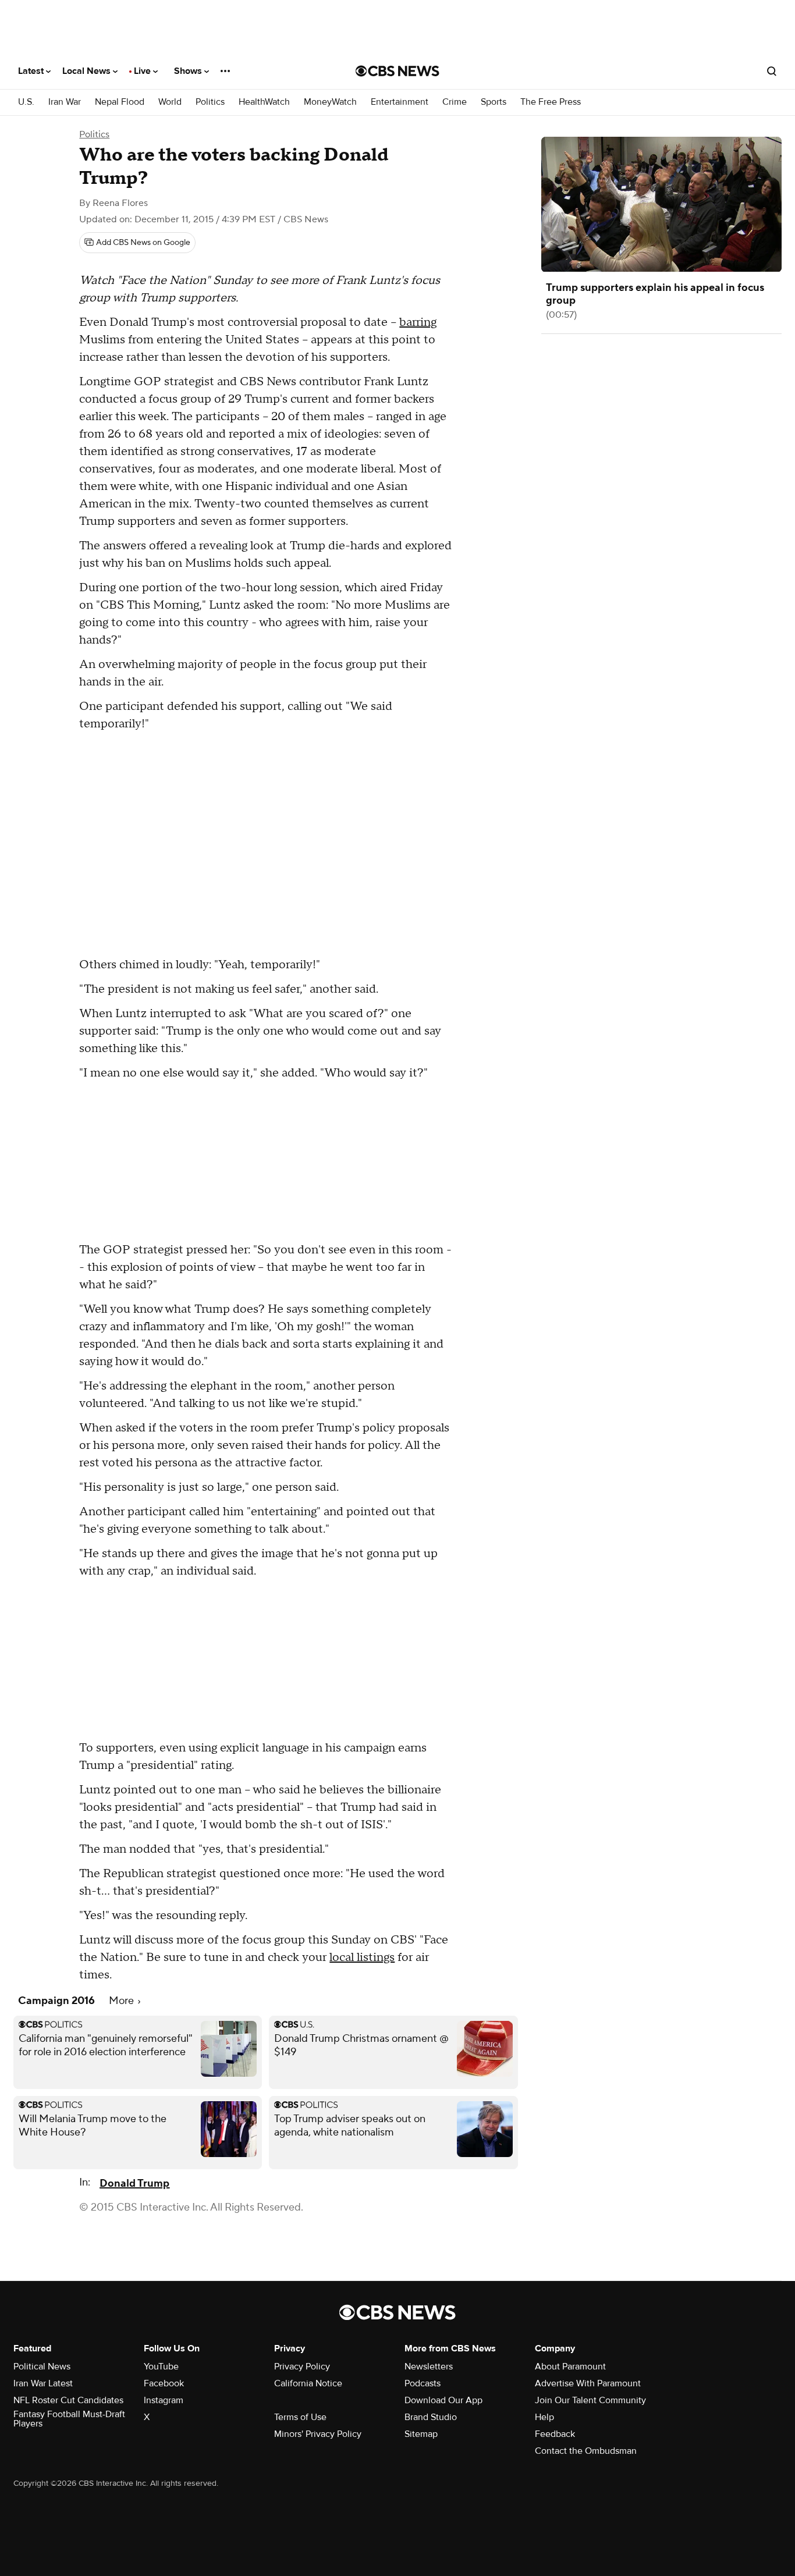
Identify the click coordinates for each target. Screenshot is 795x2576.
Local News (88, 71)
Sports (494, 102)
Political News (42, 2367)
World (170, 102)
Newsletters (429, 2367)
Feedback (555, 2434)
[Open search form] (772, 71)
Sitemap (421, 2434)
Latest (32, 71)
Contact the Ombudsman (586, 2451)
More (123, 2001)
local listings (362, 1957)
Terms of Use (300, 2417)
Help (544, 2417)
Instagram (164, 2400)
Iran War (65, 102)
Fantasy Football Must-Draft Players (69, 2419)
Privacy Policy (302, 2367)
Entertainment (400, 102)
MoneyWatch (330, 102)
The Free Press (551, 102)
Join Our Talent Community (590, 2400)
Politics (210, 102)
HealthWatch (264, 102)
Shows (189, 71)
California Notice (308, 2383)
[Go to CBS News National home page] (397, 71)
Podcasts (423, 2383)
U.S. (26, 102)
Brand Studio (431, 2417)
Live (143, 71)
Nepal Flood (120, 102)
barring (418, 322)
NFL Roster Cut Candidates (68, 2400)
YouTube (161, 2367)
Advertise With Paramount (588, 2383)
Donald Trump (134, 2184)
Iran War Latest (43, 2383)
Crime (455, 102)
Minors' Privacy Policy (318, 2434)
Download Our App (443, 2400)
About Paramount (570, 2367)
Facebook (164, 2383)
